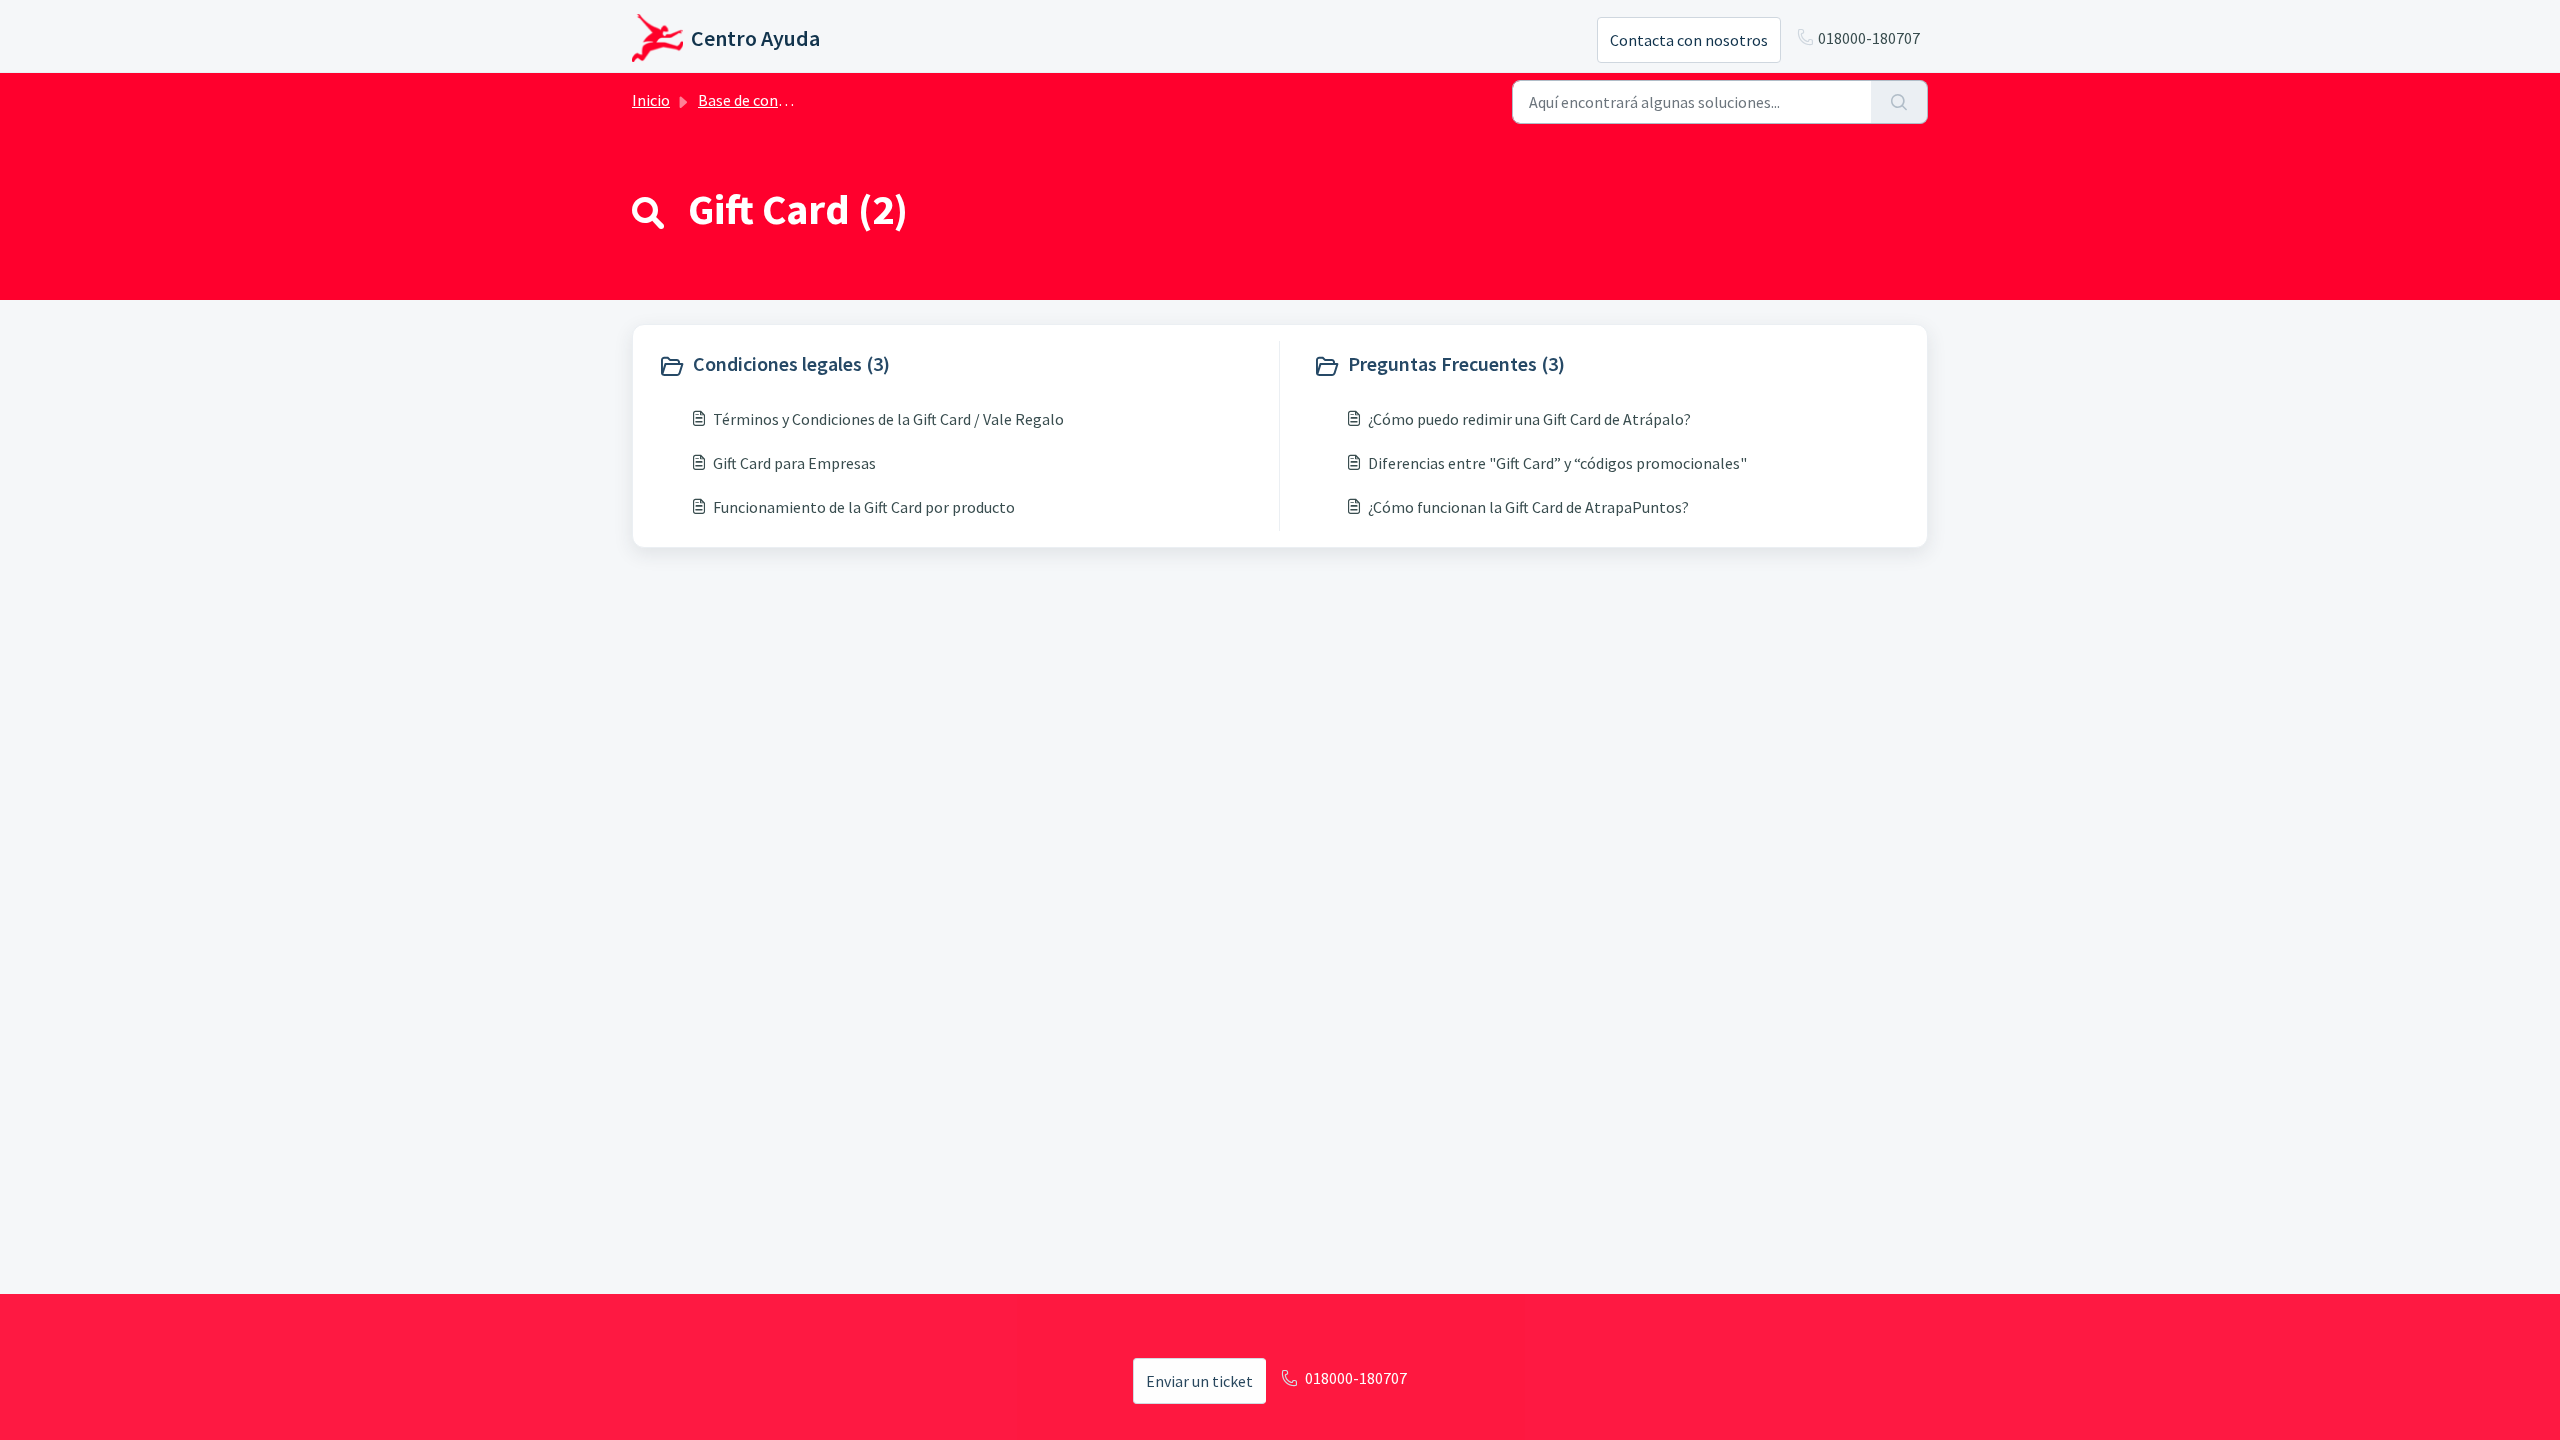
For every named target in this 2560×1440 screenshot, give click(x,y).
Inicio (651, 100)
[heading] (964, 366)
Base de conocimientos (777, 100)
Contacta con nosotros (1689, 40)
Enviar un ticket (1199, 1381)
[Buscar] (1899, 102)
